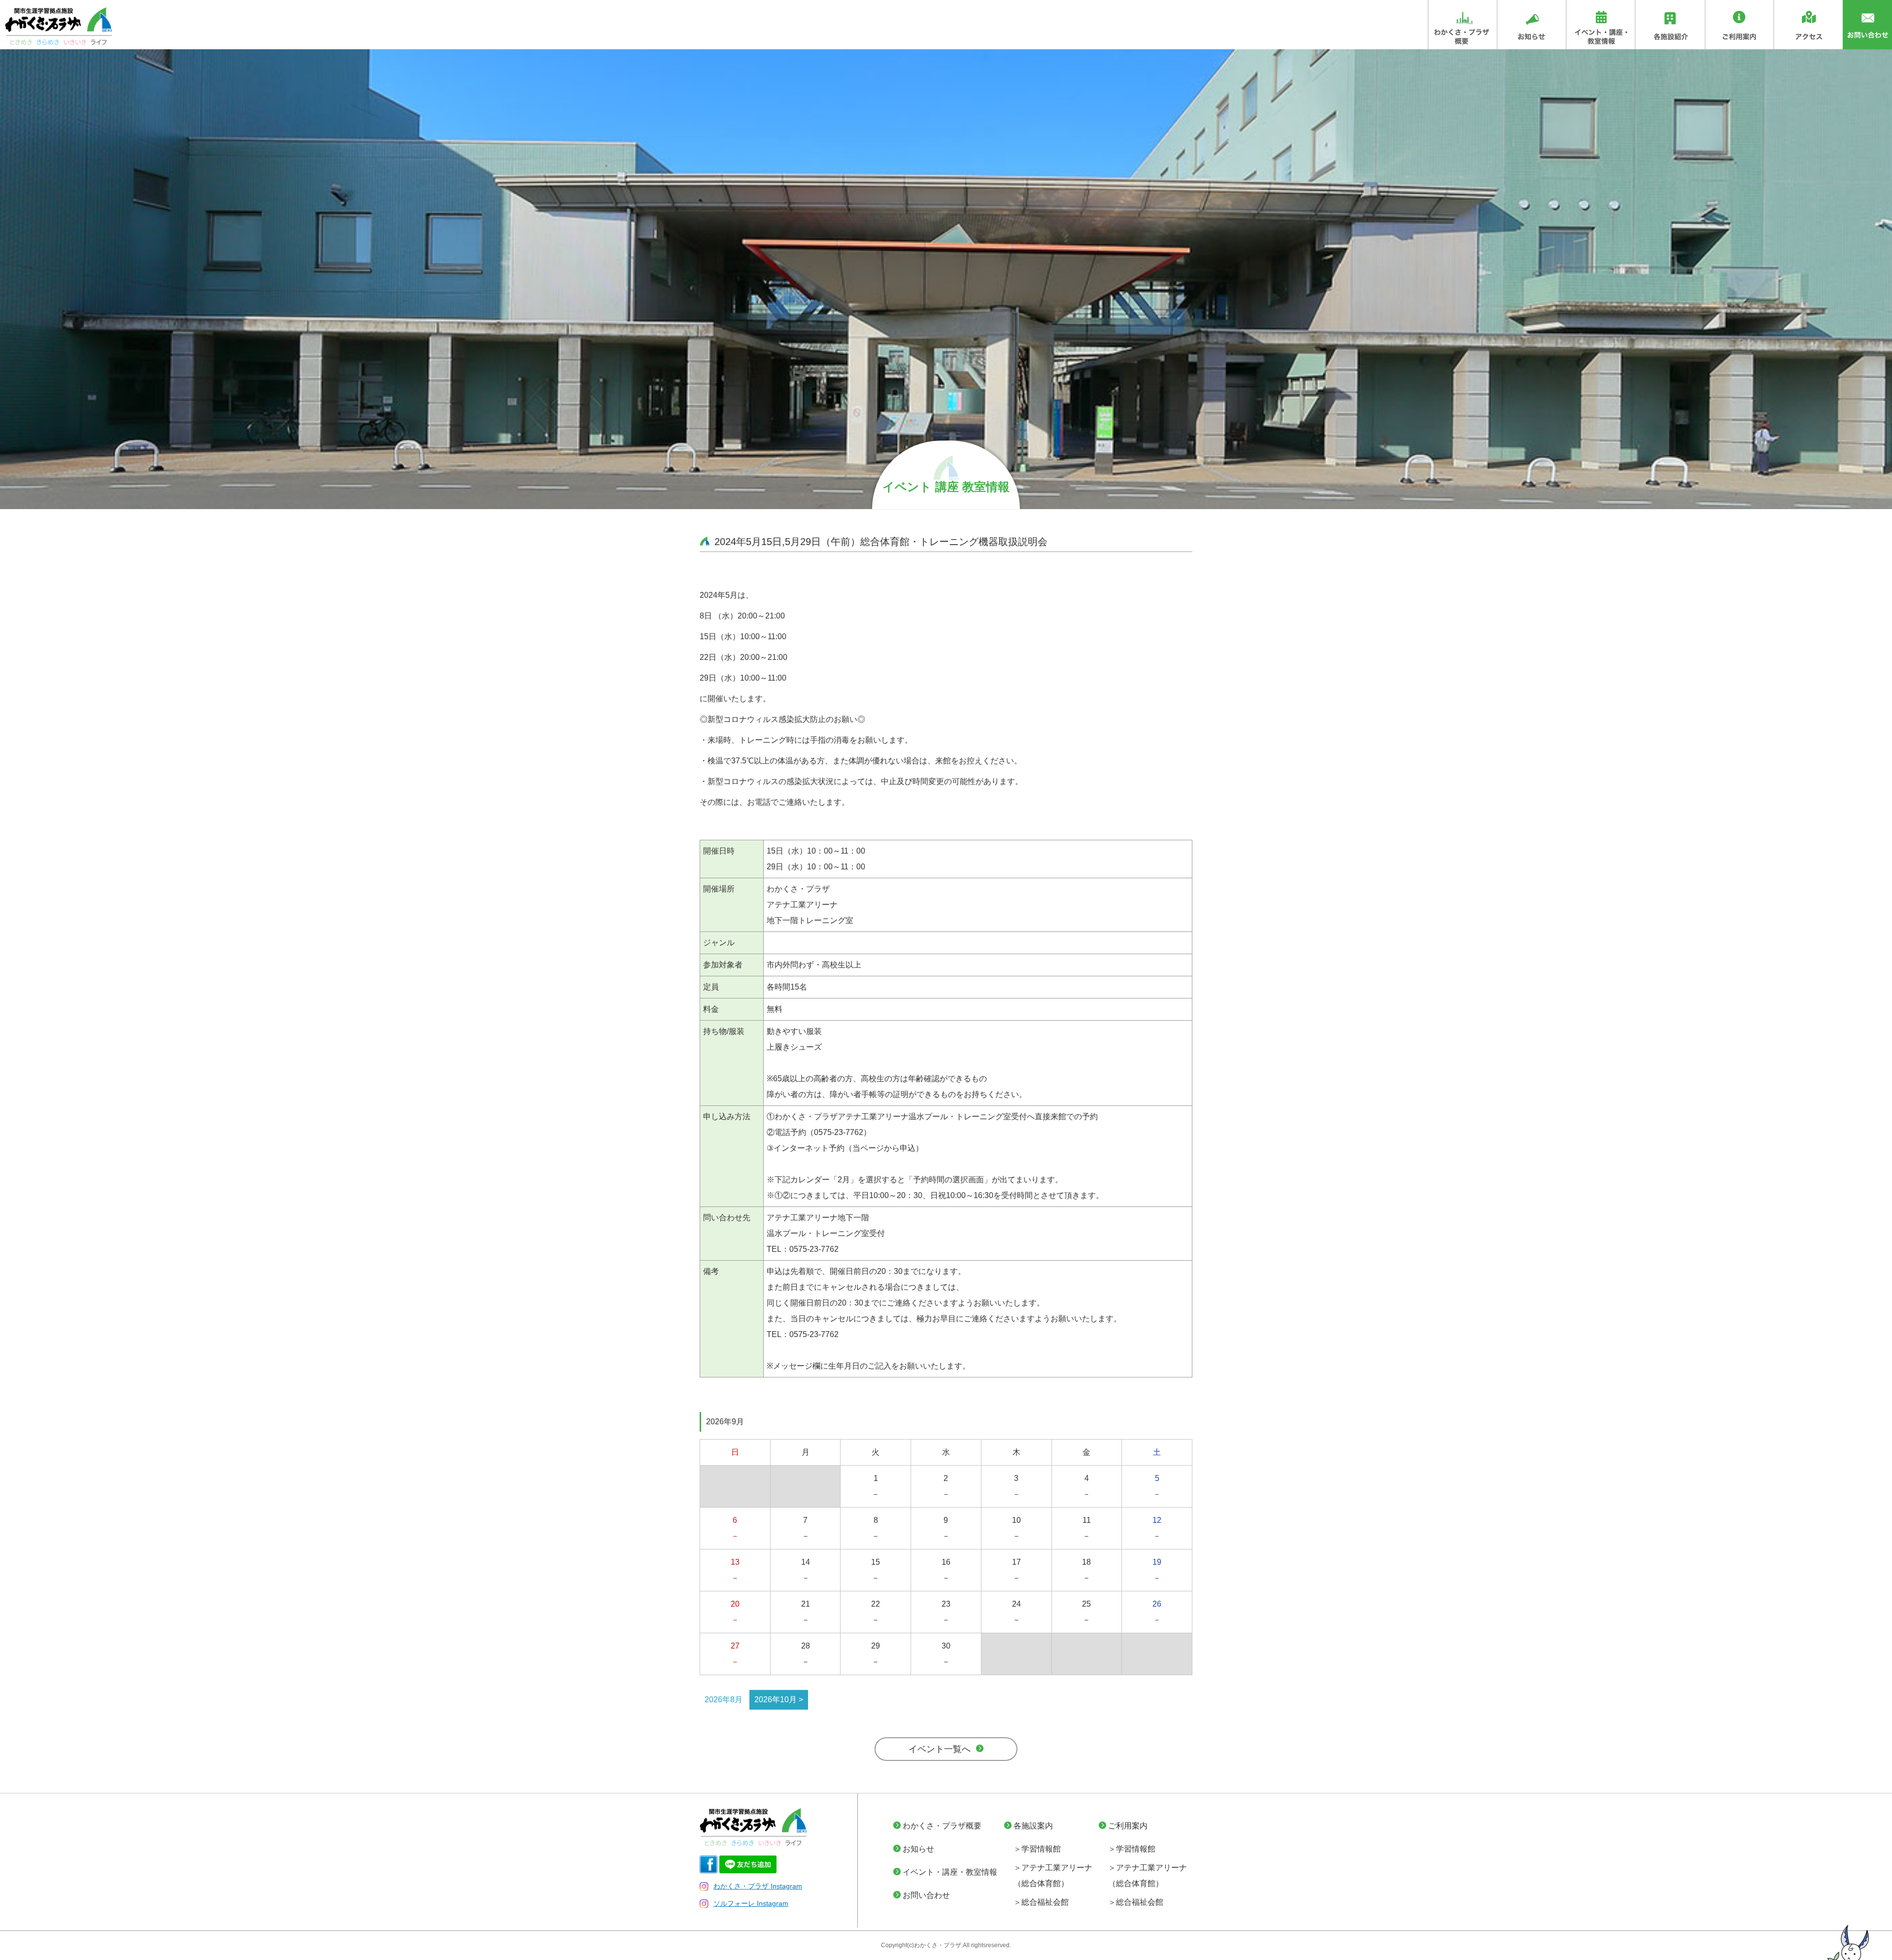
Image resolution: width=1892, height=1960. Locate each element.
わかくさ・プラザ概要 (942, 1826)
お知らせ (918, 1849)
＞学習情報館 (1037, 1849)
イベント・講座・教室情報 (950, 1872)
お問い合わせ (926, 1895)
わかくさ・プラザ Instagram (758, 1886)
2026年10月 (776, 1700)
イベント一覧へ (940, 1749)
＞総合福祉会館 (1041, 1902)
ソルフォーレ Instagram (751, 1903)
